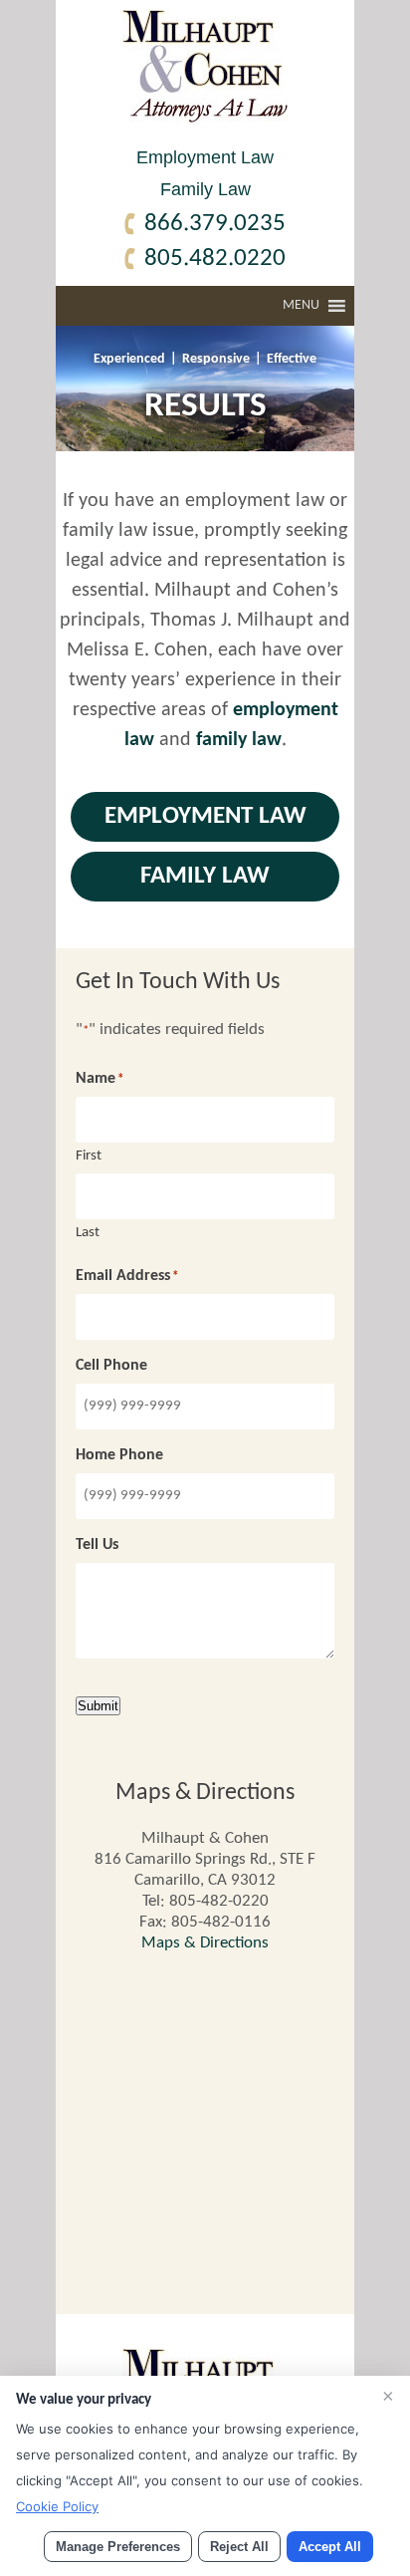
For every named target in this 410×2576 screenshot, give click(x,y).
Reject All (239, 2547)
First (89, 1156)
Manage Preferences (118, 2547)
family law (239, 740)
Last (88, 1233)
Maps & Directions (205, 1943)
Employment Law (205, 157)
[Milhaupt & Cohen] (205, 118)
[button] (301, 306)
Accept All (330, 2547)
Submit (98, 1706)
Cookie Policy (57, 2506)
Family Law (205, 189)
